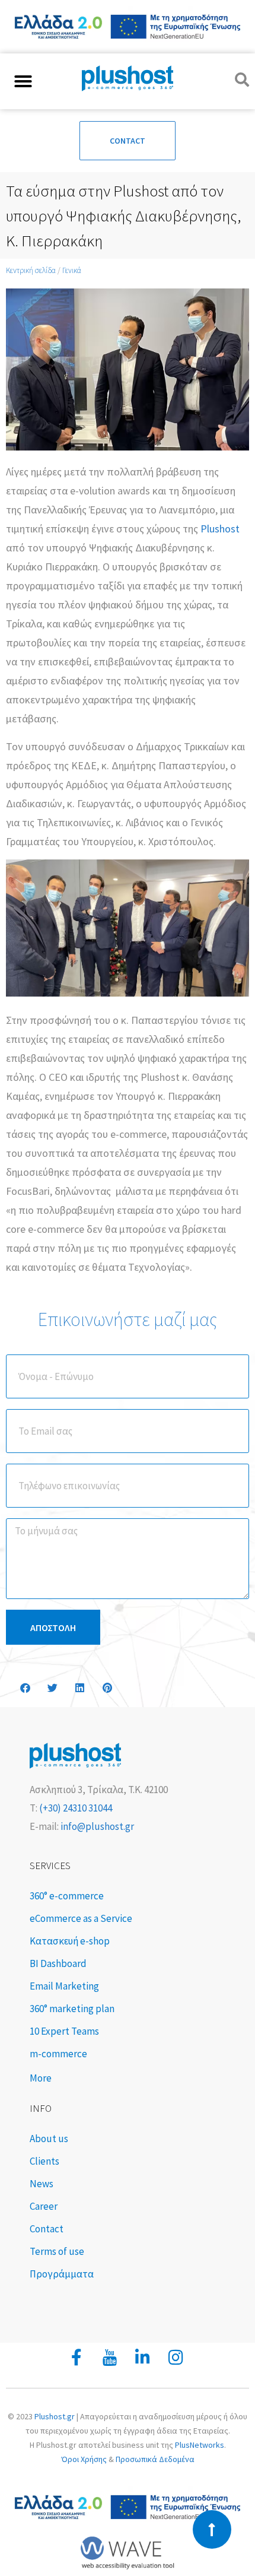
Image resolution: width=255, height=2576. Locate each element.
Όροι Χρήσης (84, 2459)
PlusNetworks (200, 2445)
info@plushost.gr (96, 1826)
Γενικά (72, 270)
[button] (23, 81)
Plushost (220, 529)
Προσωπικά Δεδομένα (155, 2459)
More (41, 2078)
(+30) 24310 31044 (75, 1808)
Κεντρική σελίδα (31, 270)
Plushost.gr (55, 2416)
